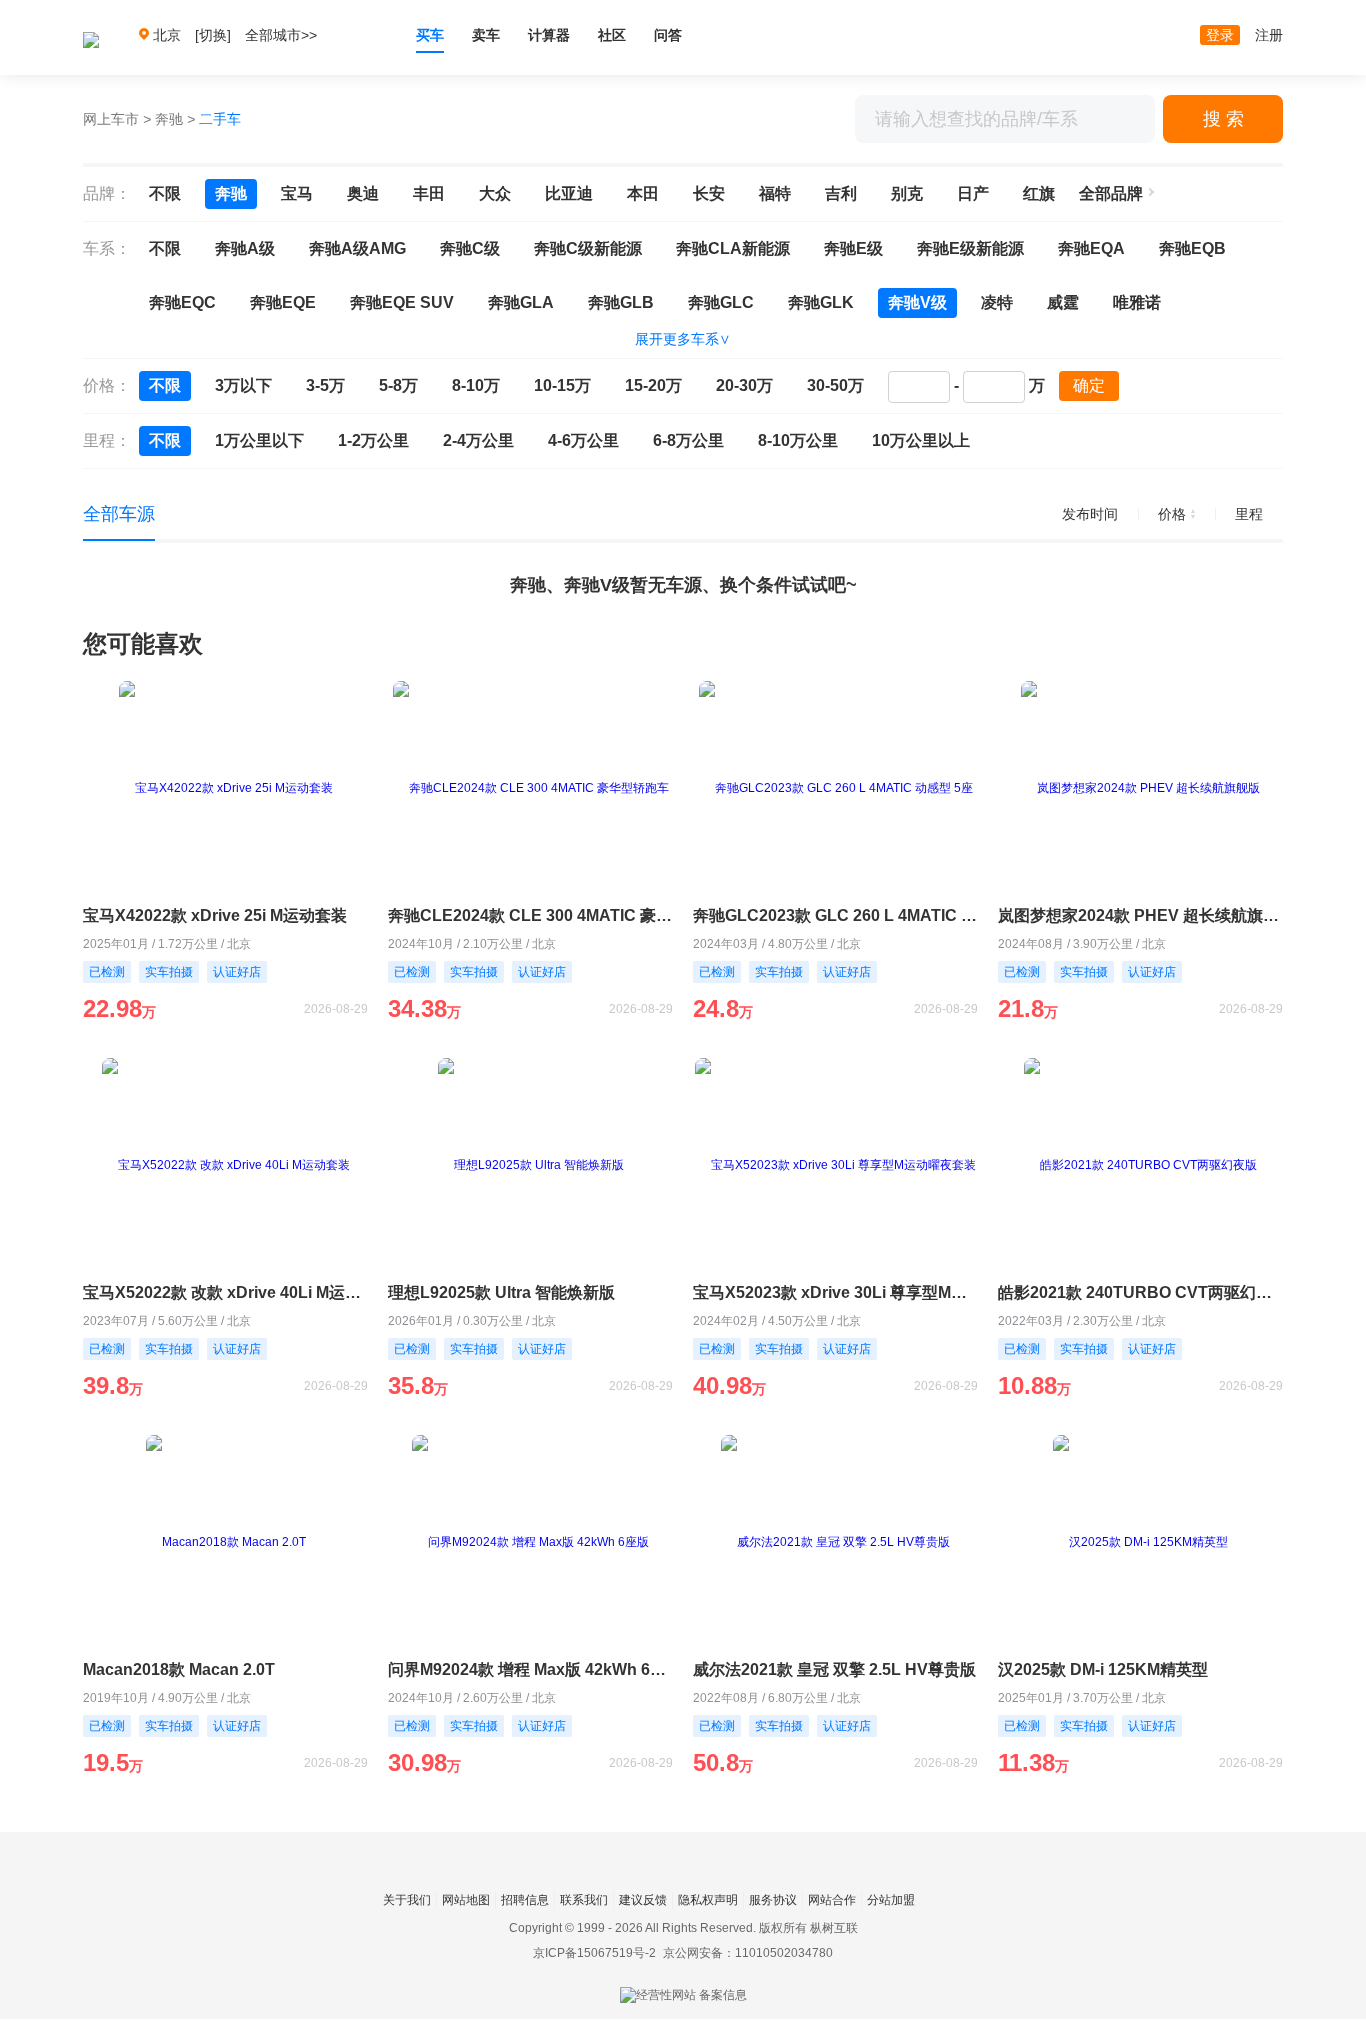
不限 (165, 193)
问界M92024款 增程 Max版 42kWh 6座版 (530, 1669)
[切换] (213, 35)
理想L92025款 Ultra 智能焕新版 (501, 1292)
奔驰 (169, 119)
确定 (1089, 385)
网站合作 (832, 1900)
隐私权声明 (708, 1900)
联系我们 (584, 1900)
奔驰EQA (1091, 248)
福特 (775, 193)
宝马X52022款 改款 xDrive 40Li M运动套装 (225, 1292)
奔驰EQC (182, 302)
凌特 (997, 302)
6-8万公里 (688, 440)
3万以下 (243, 385)
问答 (668, 35)
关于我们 (407, 1900)
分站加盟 (891, 1900)
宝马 (297, 193)
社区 (612, 35)
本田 (643, 193)
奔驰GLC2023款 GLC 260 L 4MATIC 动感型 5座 (835, 915)
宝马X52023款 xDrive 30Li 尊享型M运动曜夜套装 (835, 1292)
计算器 (549, 35)
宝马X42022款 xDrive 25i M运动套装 (215, 915)
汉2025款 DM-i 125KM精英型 (1103, 1669)
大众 (495, 193)
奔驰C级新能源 (588, 248)
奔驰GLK (821, 302)
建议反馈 (643, 1900)
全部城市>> (281, 35)
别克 (907, 193)
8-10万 (476, 385)
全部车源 (119, 514)
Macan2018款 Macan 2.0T (179, 1669)
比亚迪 (569, 193)
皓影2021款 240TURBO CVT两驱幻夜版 (1140, 1292)
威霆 (1063, 302)
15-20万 (653, 385)
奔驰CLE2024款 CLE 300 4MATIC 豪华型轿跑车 (530, 915)
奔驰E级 (853, 248)
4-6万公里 (583, 440)
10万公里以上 (921, 440)
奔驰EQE (283, 302)
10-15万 (562, 385)
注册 (1269, 35)
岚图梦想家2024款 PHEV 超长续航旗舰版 (1140, 915)
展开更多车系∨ (683, 339)
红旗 (1039, 193)
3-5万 (325, 385)
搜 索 (1223, 119)
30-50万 (835, 385)
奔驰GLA (521, 302)
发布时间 (1090, 514)
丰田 (429, 193)
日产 (973, 193)
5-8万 (398, 385)
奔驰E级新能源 (970, 248)
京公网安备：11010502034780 (748, 1953)
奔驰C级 (470, 248)
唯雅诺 (1137, 302)
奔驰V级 (917, 302)
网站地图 (466, 1900)
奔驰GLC (721, 302)
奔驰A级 (245, 248)
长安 (709, 193)
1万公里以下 (259, 440)
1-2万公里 (373, 440)
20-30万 (744, 385)
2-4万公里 (478, 440)
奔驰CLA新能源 (733, 248)
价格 (1172, 514)
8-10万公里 (798, 440)
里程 (1249, 514)
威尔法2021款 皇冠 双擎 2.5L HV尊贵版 (834, 1669)
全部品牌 (1111, 193)
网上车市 (111, 119)
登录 (1220, 35)
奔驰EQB (1192, 248)
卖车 (486, 35)
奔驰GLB (621, 302)
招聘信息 (525, 1900)
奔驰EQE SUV (402, 302)
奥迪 (363, 193)
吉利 (841, 193)
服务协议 (773, 1900)
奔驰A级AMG (357, 248)
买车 (430, 35)
